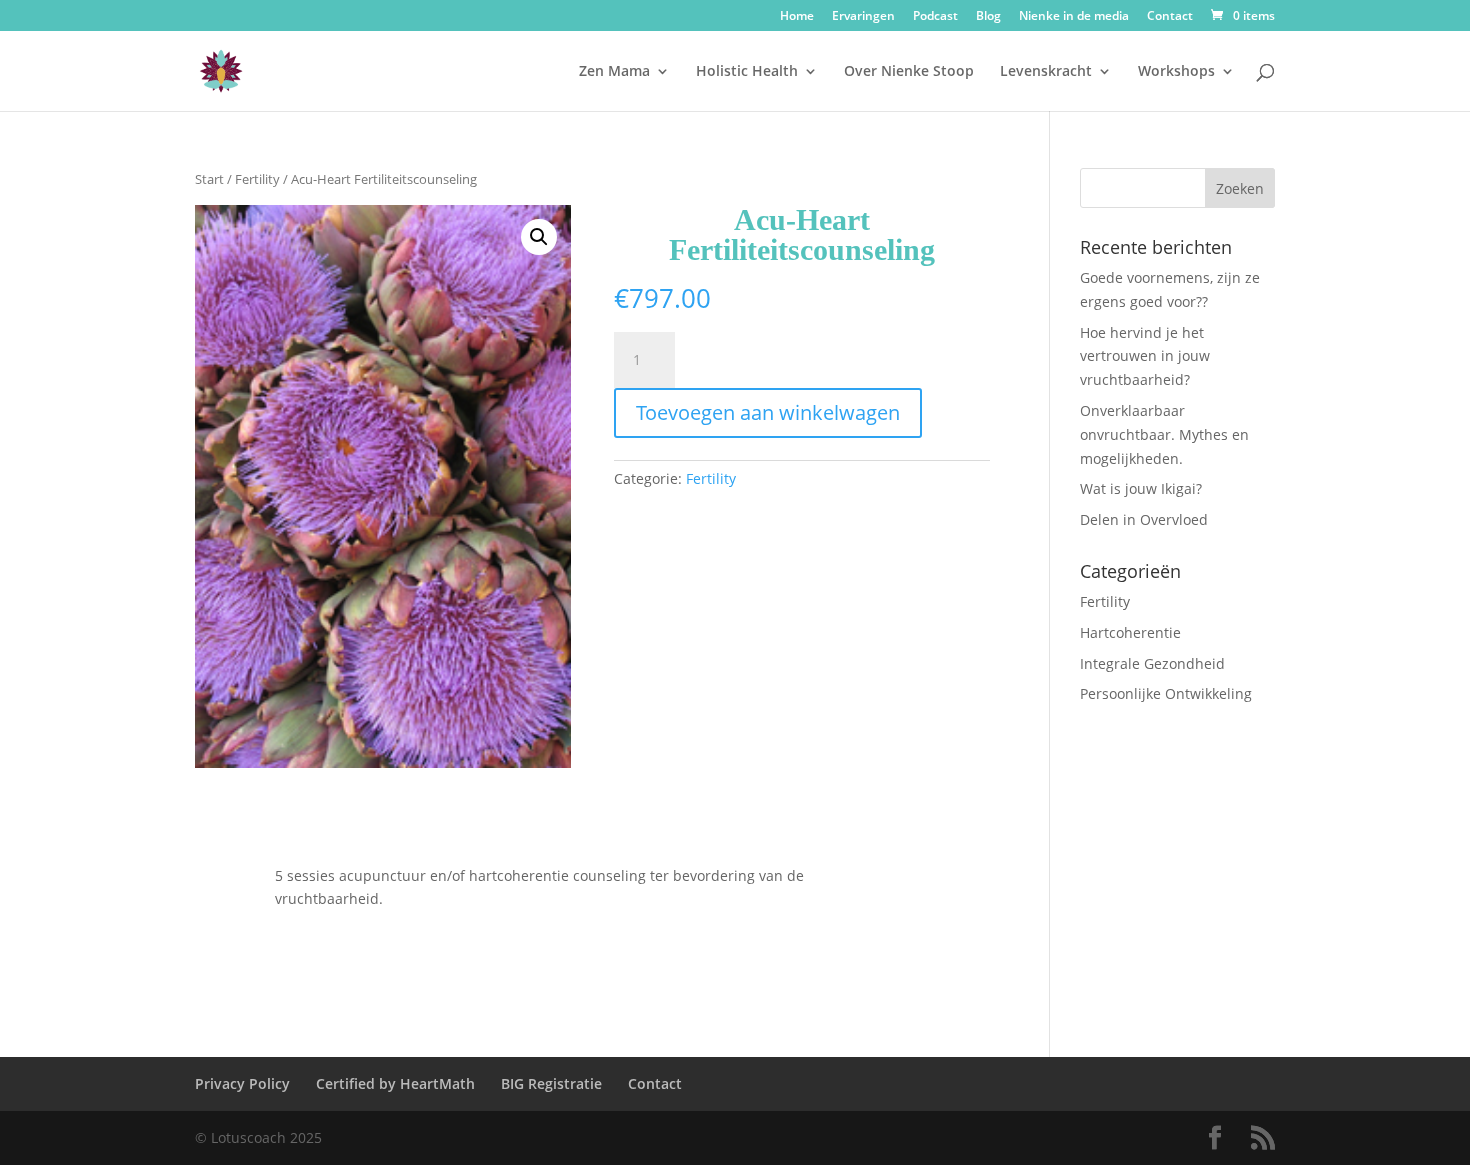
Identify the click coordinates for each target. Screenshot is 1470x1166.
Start (209, 179)
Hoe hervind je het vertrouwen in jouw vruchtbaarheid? (1145, 356)
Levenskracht (1046, 72)
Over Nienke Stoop (909, 72)
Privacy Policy (242, 1083)
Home (797, 17)
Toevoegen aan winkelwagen (768, 412)
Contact (1170, 17)
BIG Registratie (551, 1083)
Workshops (1176, 72)
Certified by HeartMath (395, 1083)
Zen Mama (614, 72)
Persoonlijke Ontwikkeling (1166, 693)
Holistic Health (747, 72)
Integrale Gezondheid (1152, 663)
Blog (988, 17)
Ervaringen (863, 17)
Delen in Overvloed (1144, 519)
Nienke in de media (1074, 17)
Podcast (935, 17)
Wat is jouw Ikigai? (1141, 488)
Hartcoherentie (1130, 632)
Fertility (257, 179)
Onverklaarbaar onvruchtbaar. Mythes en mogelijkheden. (1164, 434)
